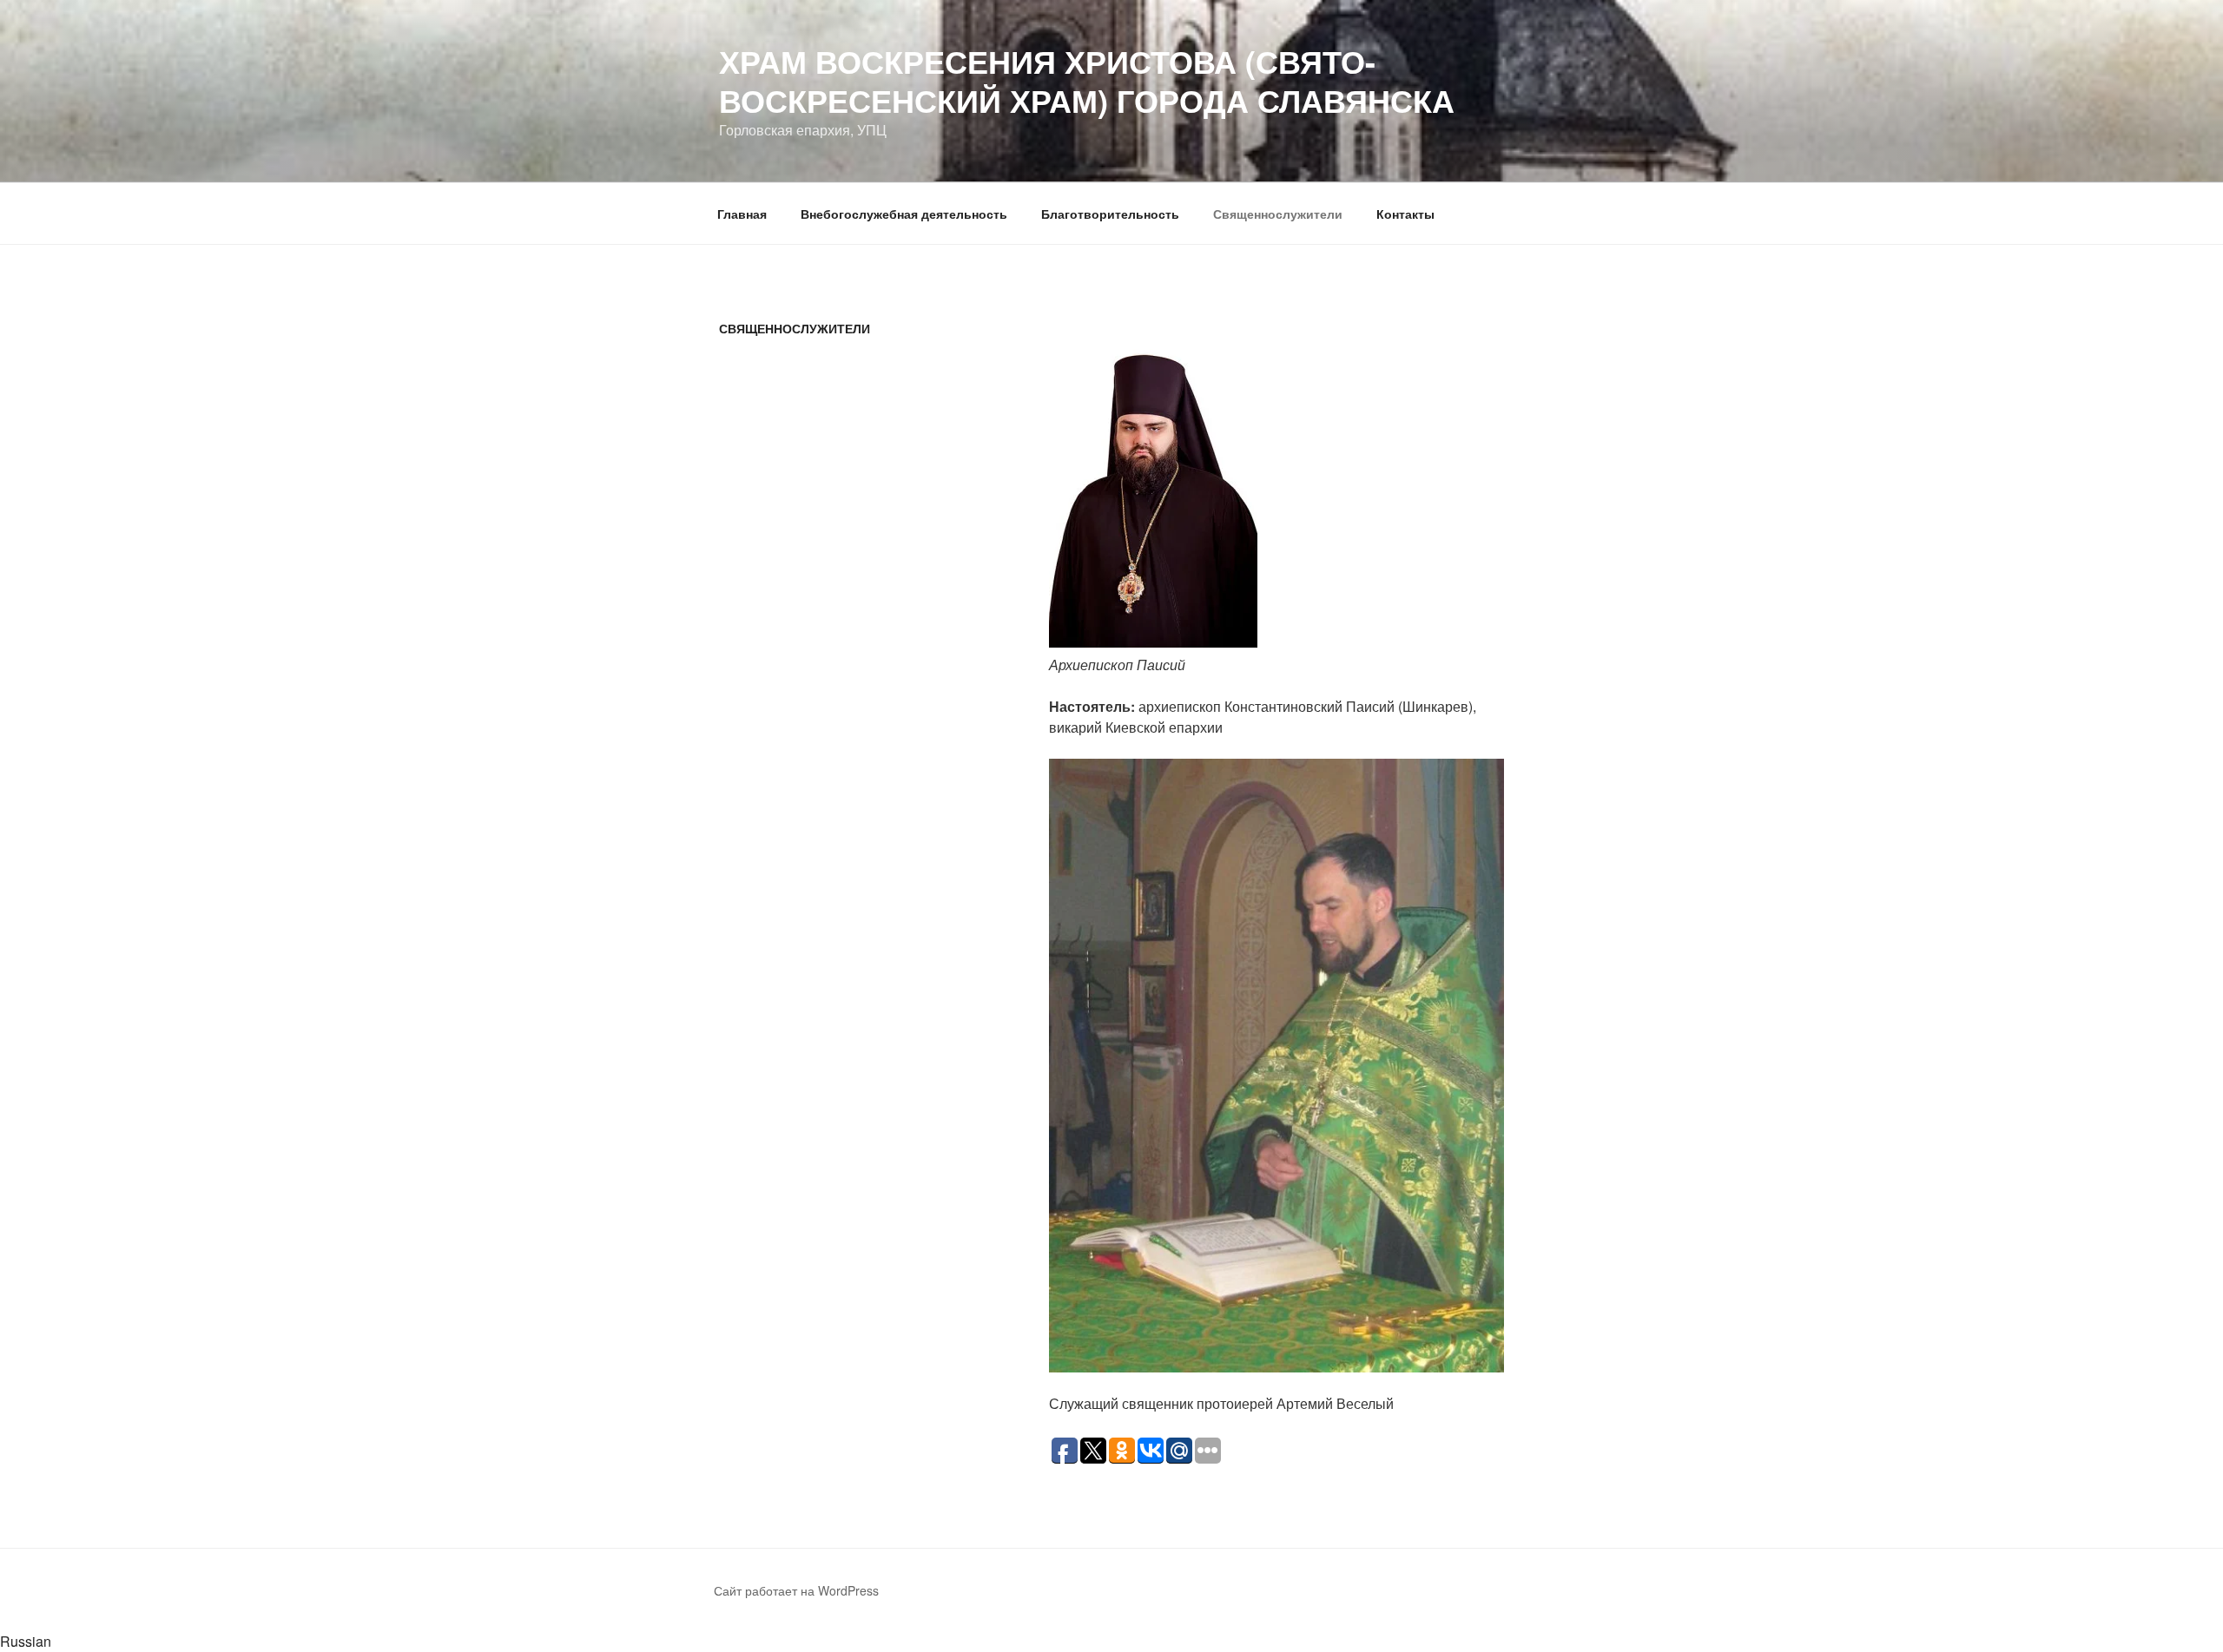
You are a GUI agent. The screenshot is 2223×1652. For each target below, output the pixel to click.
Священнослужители (1278, 214)
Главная (742, 214)
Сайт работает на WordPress (796, 1590)
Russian (26, 1641)
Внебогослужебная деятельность (904, 214)
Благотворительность (1110, 214)
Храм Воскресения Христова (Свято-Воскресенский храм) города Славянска (1087, 80)
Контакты (1405, 214)
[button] (1111, 1642)
